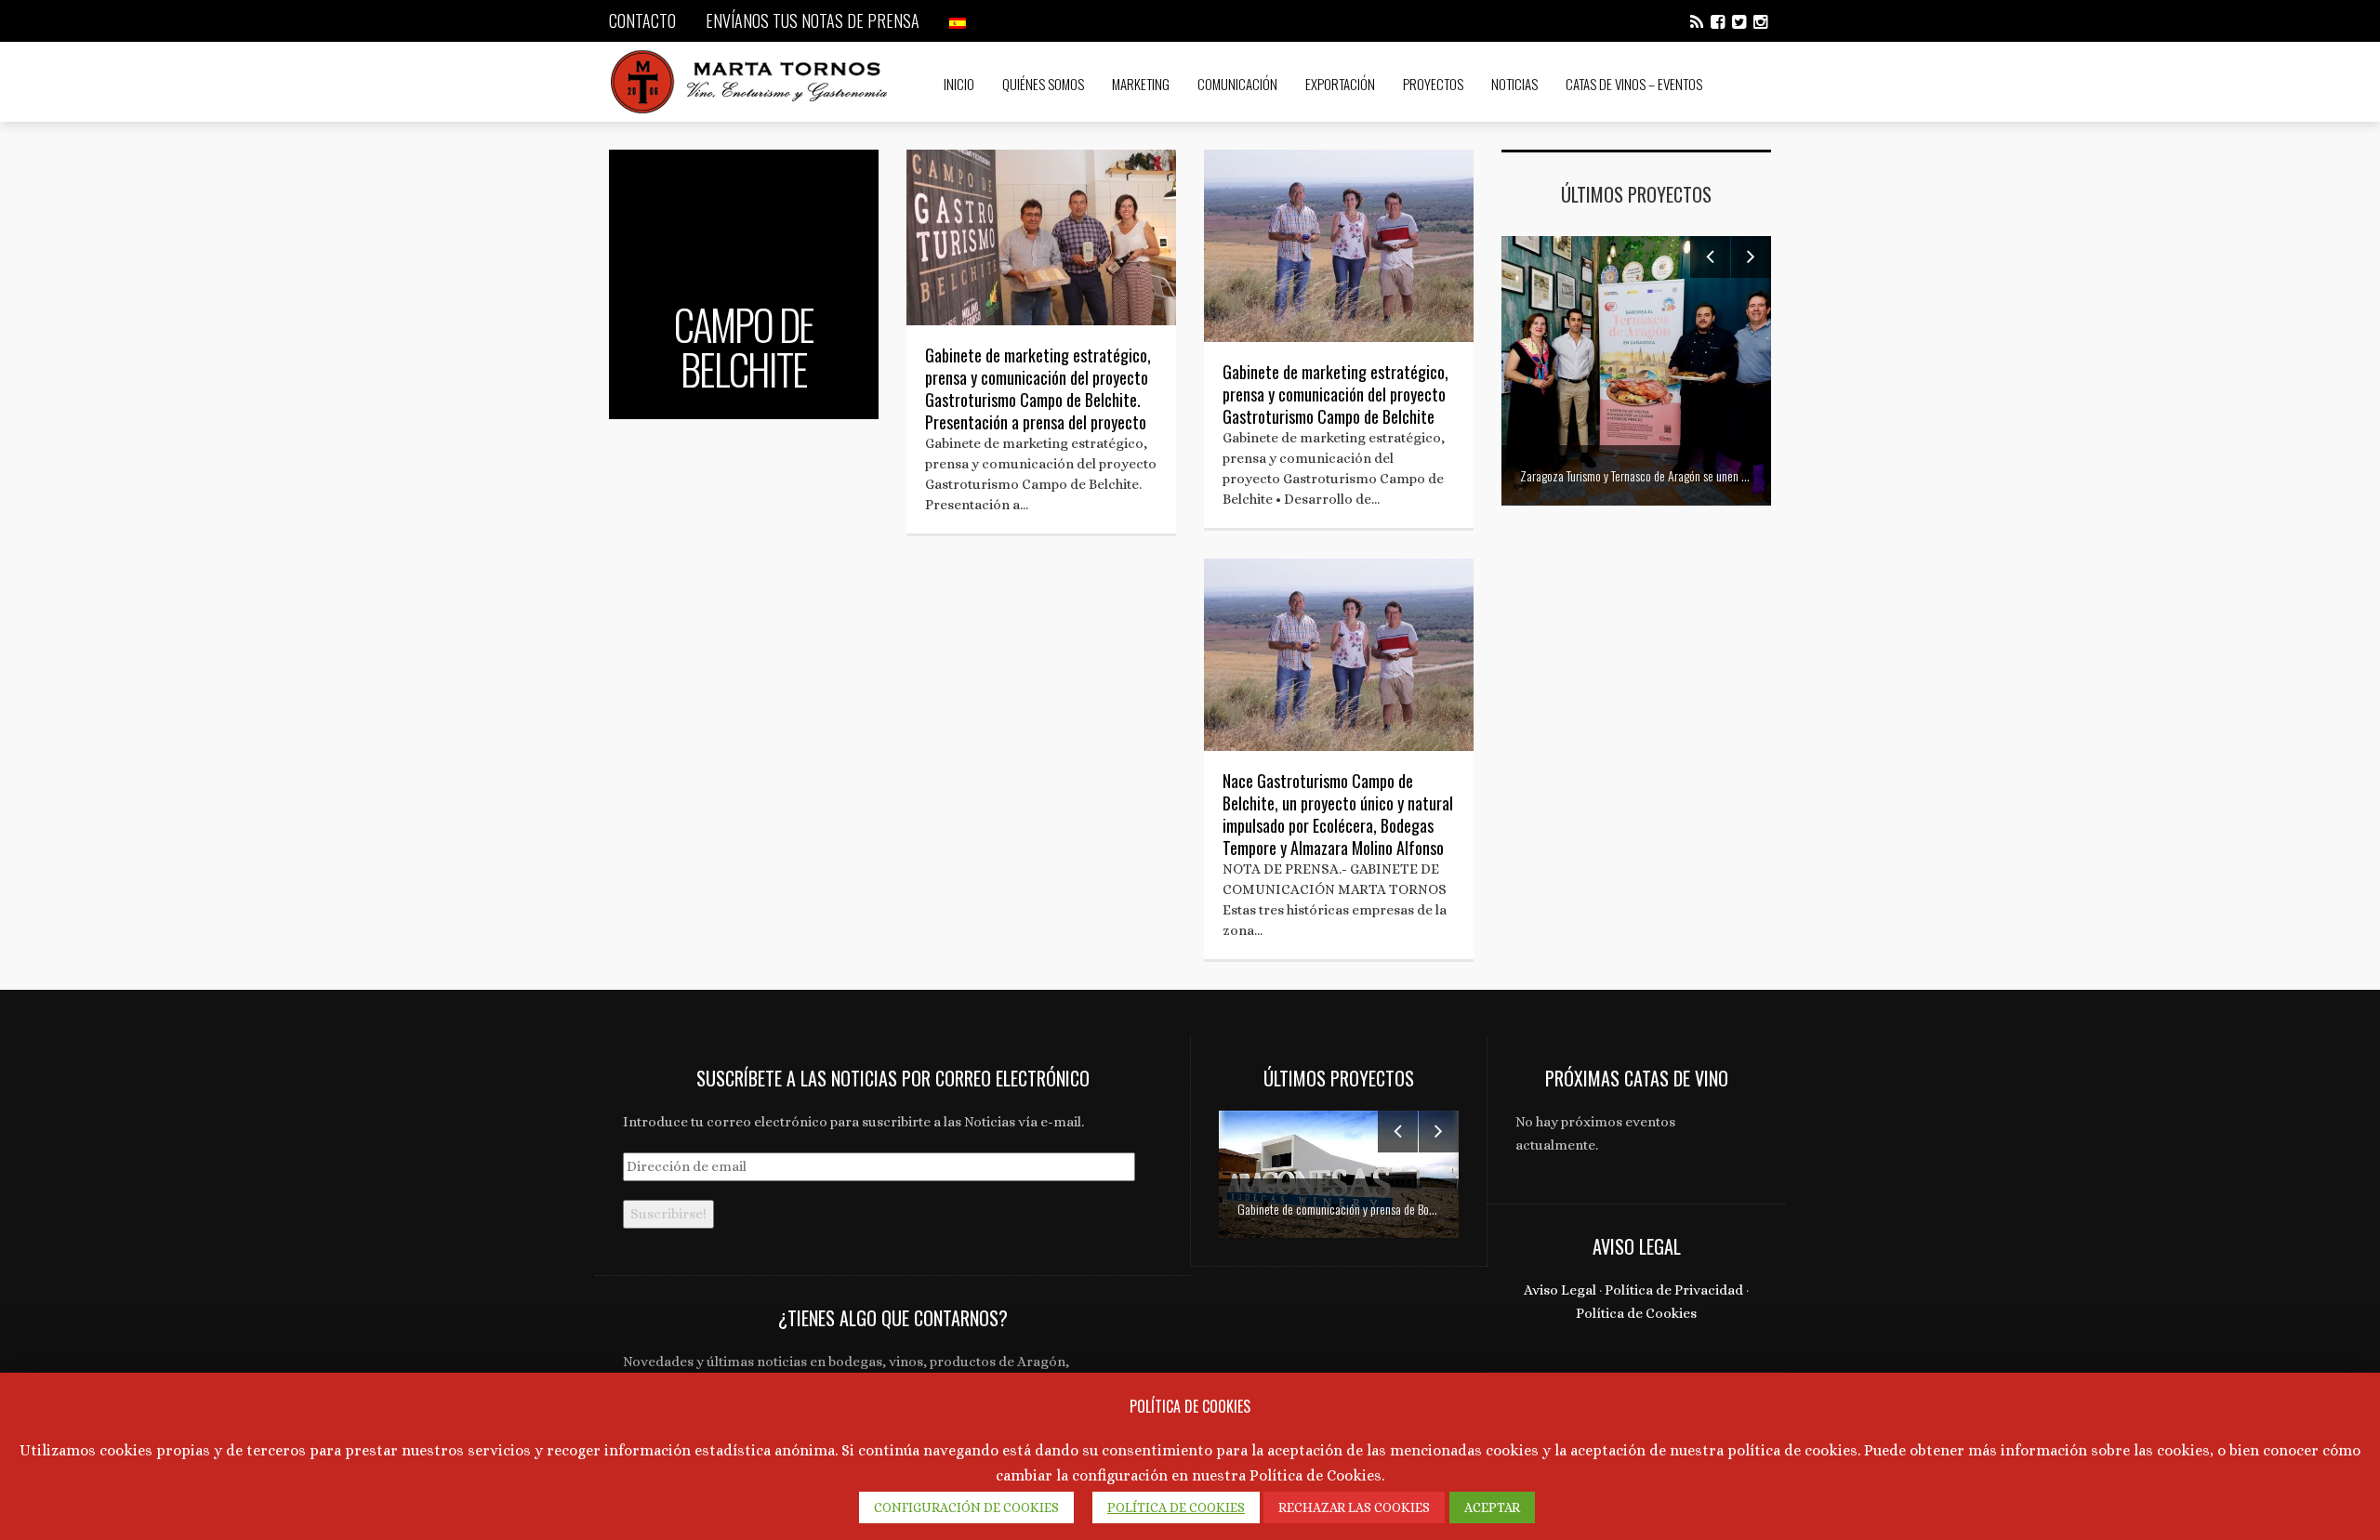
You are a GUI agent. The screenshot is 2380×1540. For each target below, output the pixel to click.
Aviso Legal (1560, 1290)
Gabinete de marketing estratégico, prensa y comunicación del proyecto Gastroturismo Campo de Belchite (1335, 394)
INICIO (959, 84)
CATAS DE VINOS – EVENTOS (1634, 84)
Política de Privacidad (1674, 1290)
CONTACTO (642, 20)
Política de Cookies (1636, 1313)
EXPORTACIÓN (1340, 84)
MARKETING (1141, 84)
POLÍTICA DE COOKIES (1176, 1507)
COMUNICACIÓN (1237, 84)
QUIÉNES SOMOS (1043, 84)
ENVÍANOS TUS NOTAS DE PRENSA (813, 20)
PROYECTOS (1433, 84)
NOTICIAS (1514, 84)
